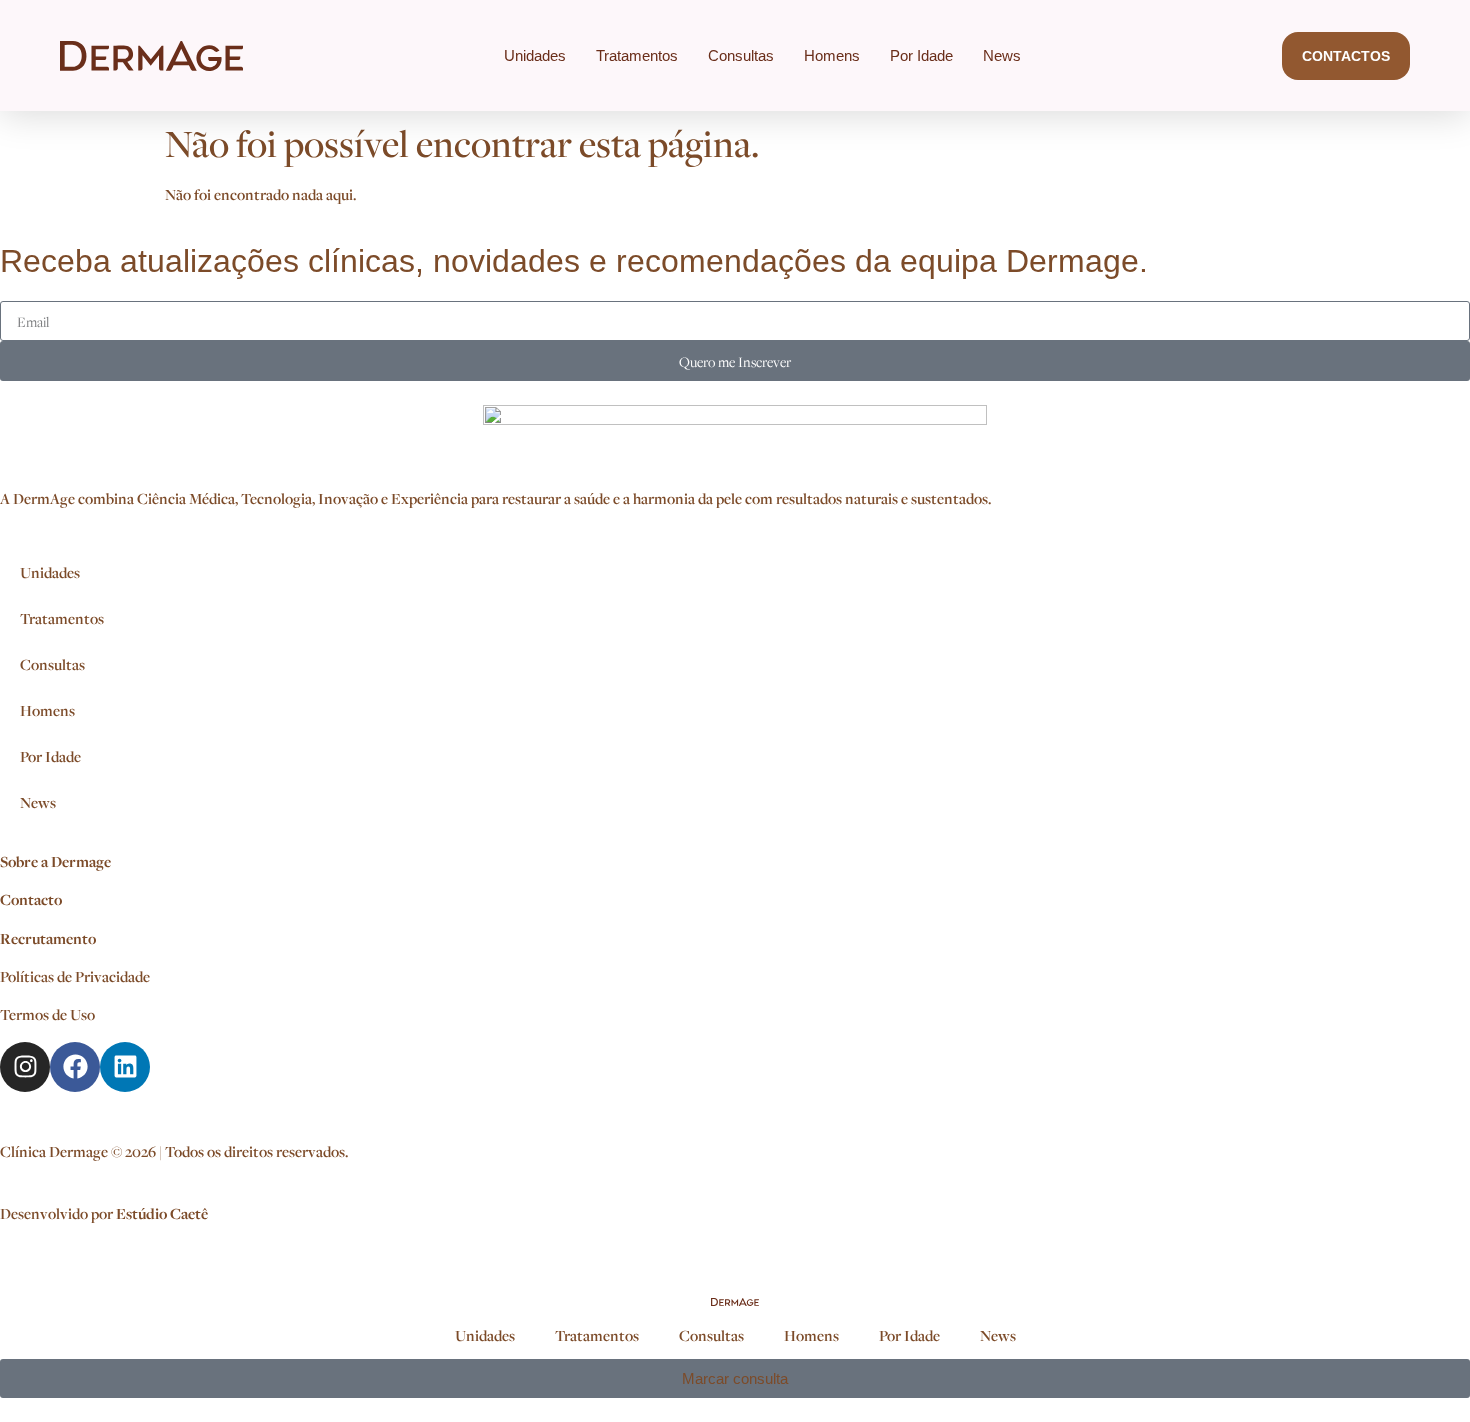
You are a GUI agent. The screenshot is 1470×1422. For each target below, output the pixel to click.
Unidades (535, 55)
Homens (832, 55)
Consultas (741, 55)
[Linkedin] (125, 1067)
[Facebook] (75, 1067)
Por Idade (921, 55)
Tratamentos (637, 55)
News (1002, 55)
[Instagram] (25, 1067)
